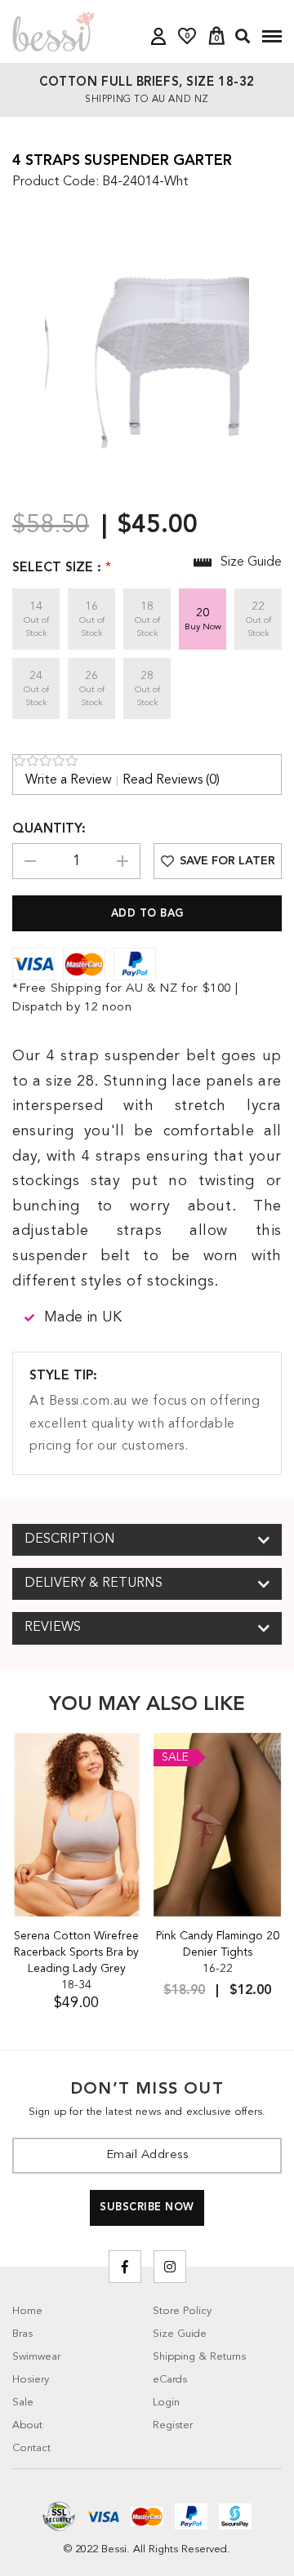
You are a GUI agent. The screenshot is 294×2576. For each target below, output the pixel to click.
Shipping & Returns (199, 2357)
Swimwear (36, 2357)
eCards (170, 2380)
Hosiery (31, 2380)
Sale (23, 2403)
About (27, 2425)
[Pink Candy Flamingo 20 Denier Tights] (218, 1825)
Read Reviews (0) (171, 780)
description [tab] (70, 1539)
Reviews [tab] (53, 1628)
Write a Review (69, 780)
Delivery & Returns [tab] (94, 1583)
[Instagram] (170, 2267)
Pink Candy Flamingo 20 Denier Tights (218, 1944)
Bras (22, 2334)
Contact (31, 2448)
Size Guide (180, 2334)
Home (27, 2311)
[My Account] (158, 36)
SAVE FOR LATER (227, 861)
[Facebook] (125, 2267)
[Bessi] (53, 31)
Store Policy (182, 2311)
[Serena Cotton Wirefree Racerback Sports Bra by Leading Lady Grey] (77, 1825)
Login (166, 2403)
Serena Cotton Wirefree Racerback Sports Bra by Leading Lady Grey (76, 1952)
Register (173, 2425)
